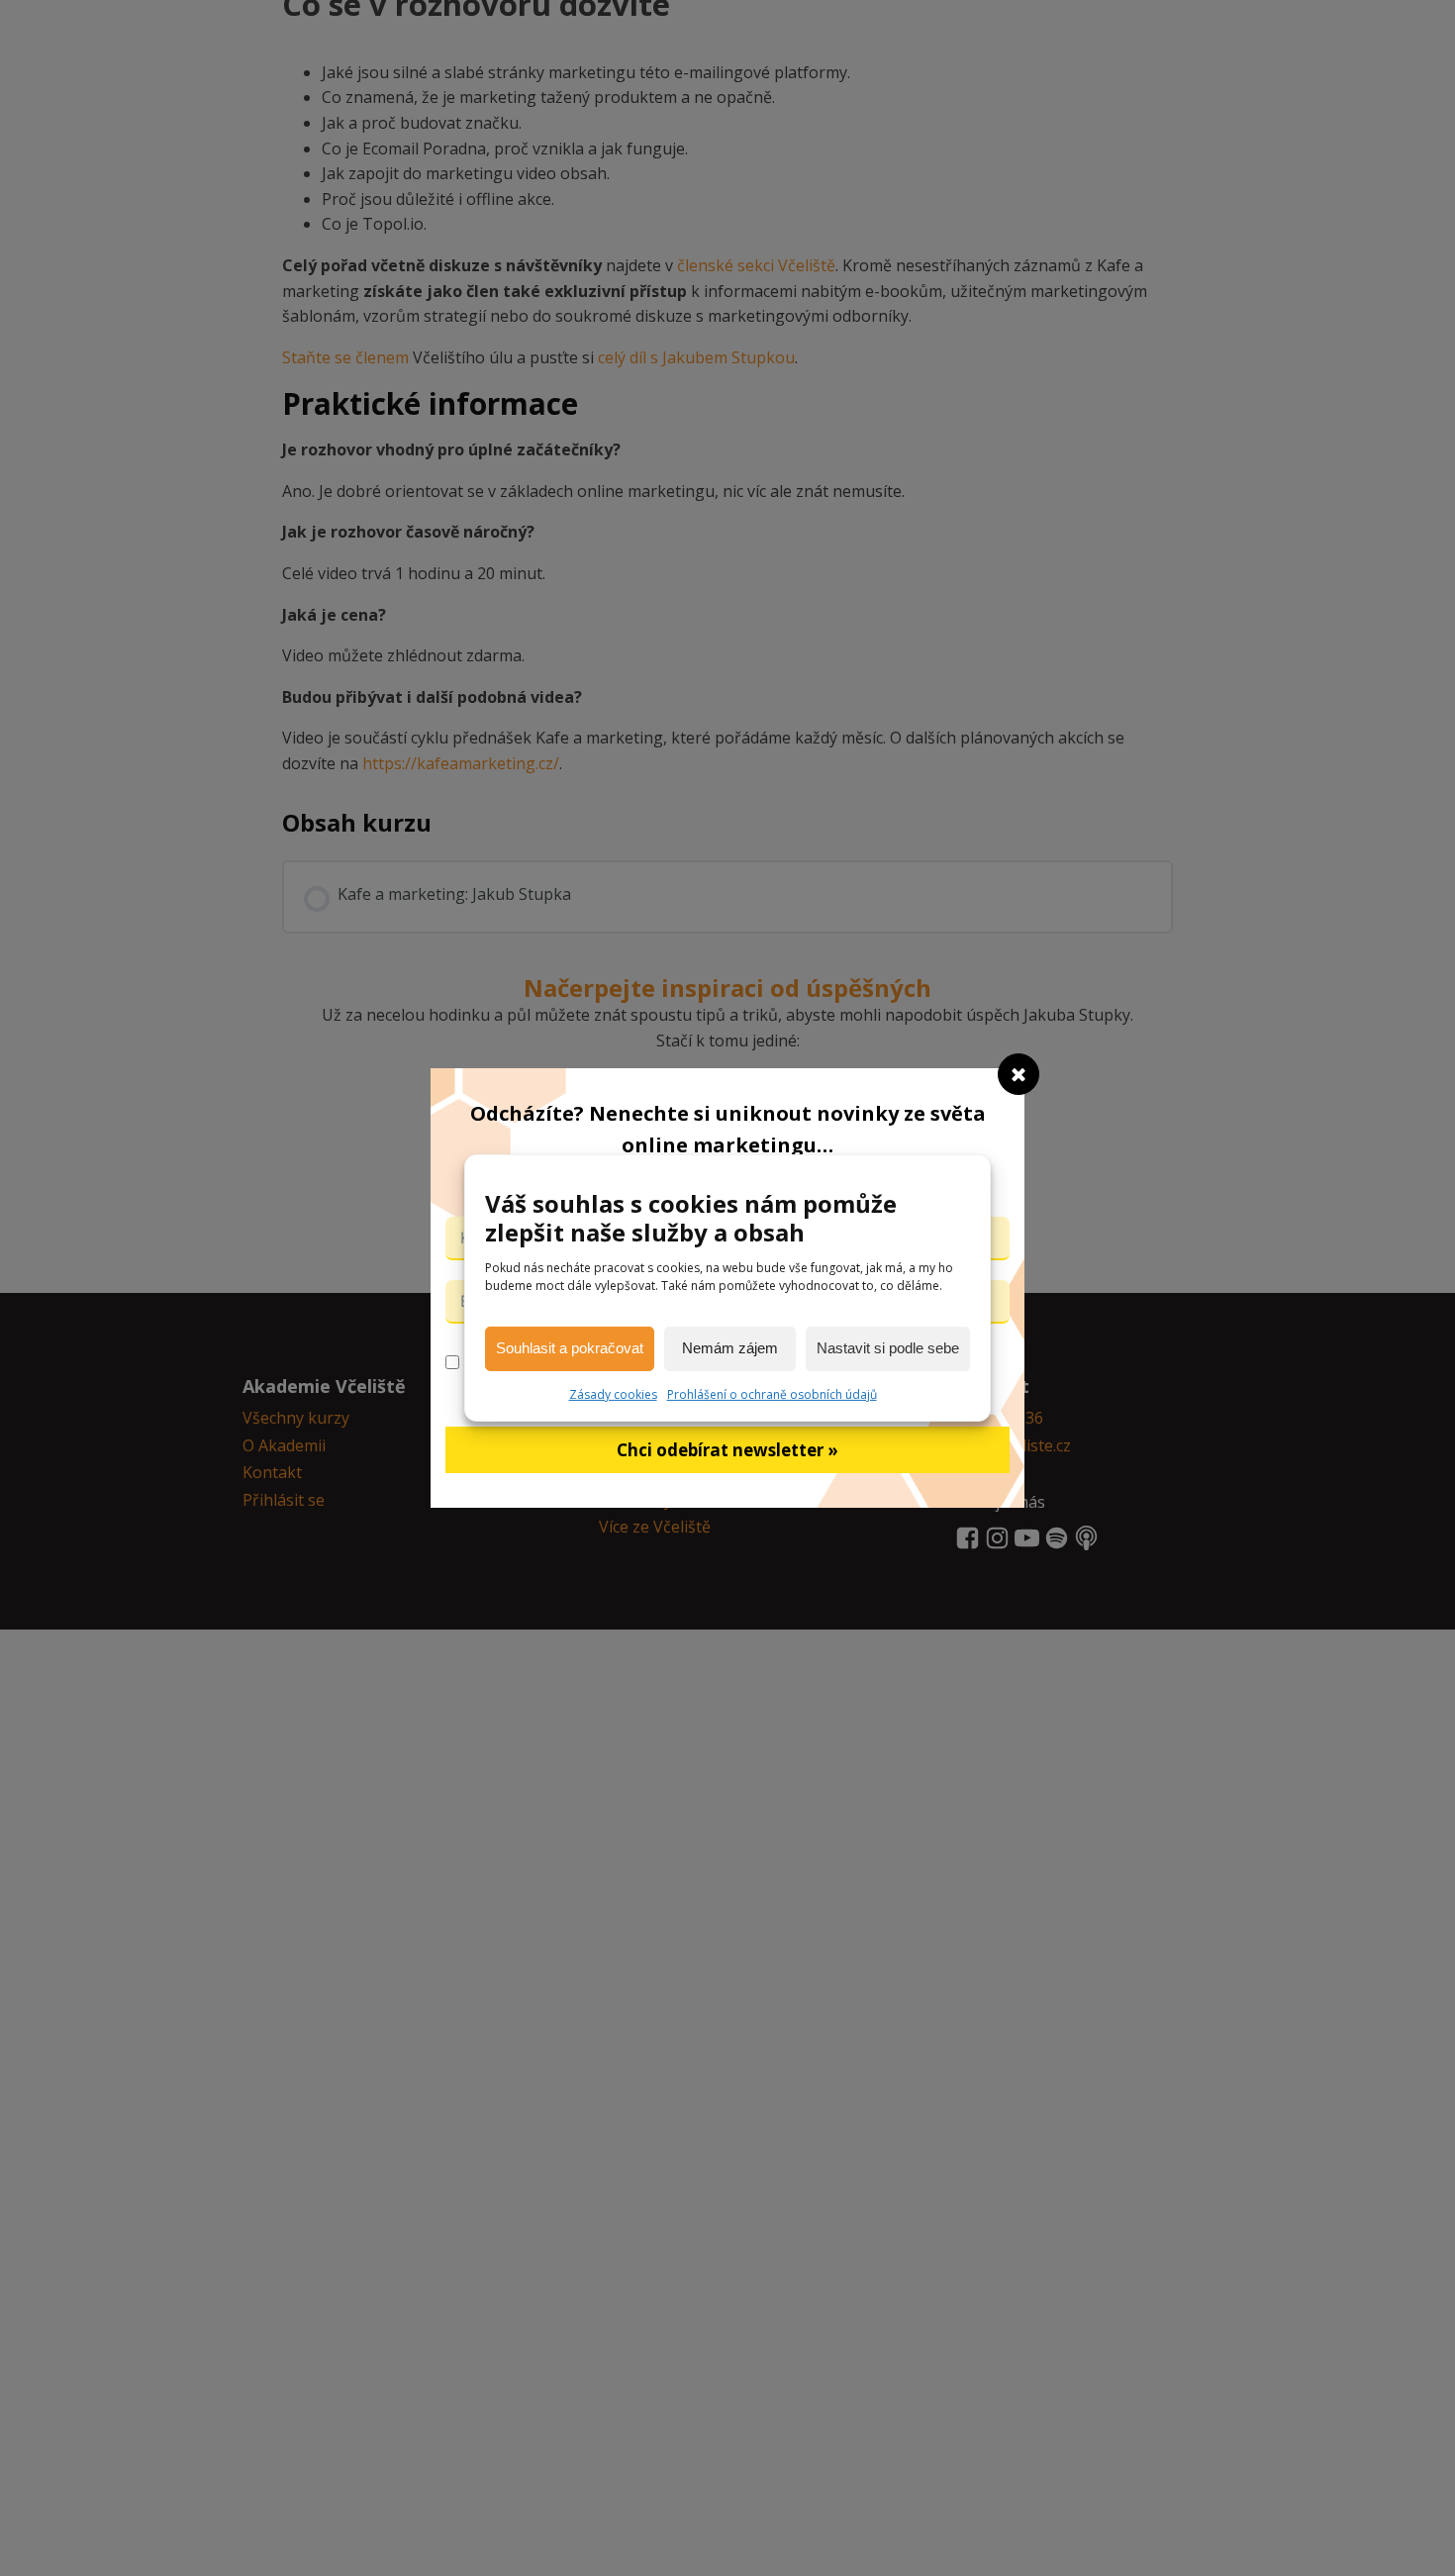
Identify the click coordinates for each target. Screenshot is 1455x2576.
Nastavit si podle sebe (888, 1348)
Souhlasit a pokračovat (570, 1348)
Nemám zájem (730, 1348)
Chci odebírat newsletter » (727, 1450)
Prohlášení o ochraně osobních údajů (772, 1394)
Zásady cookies (613, 1394)
